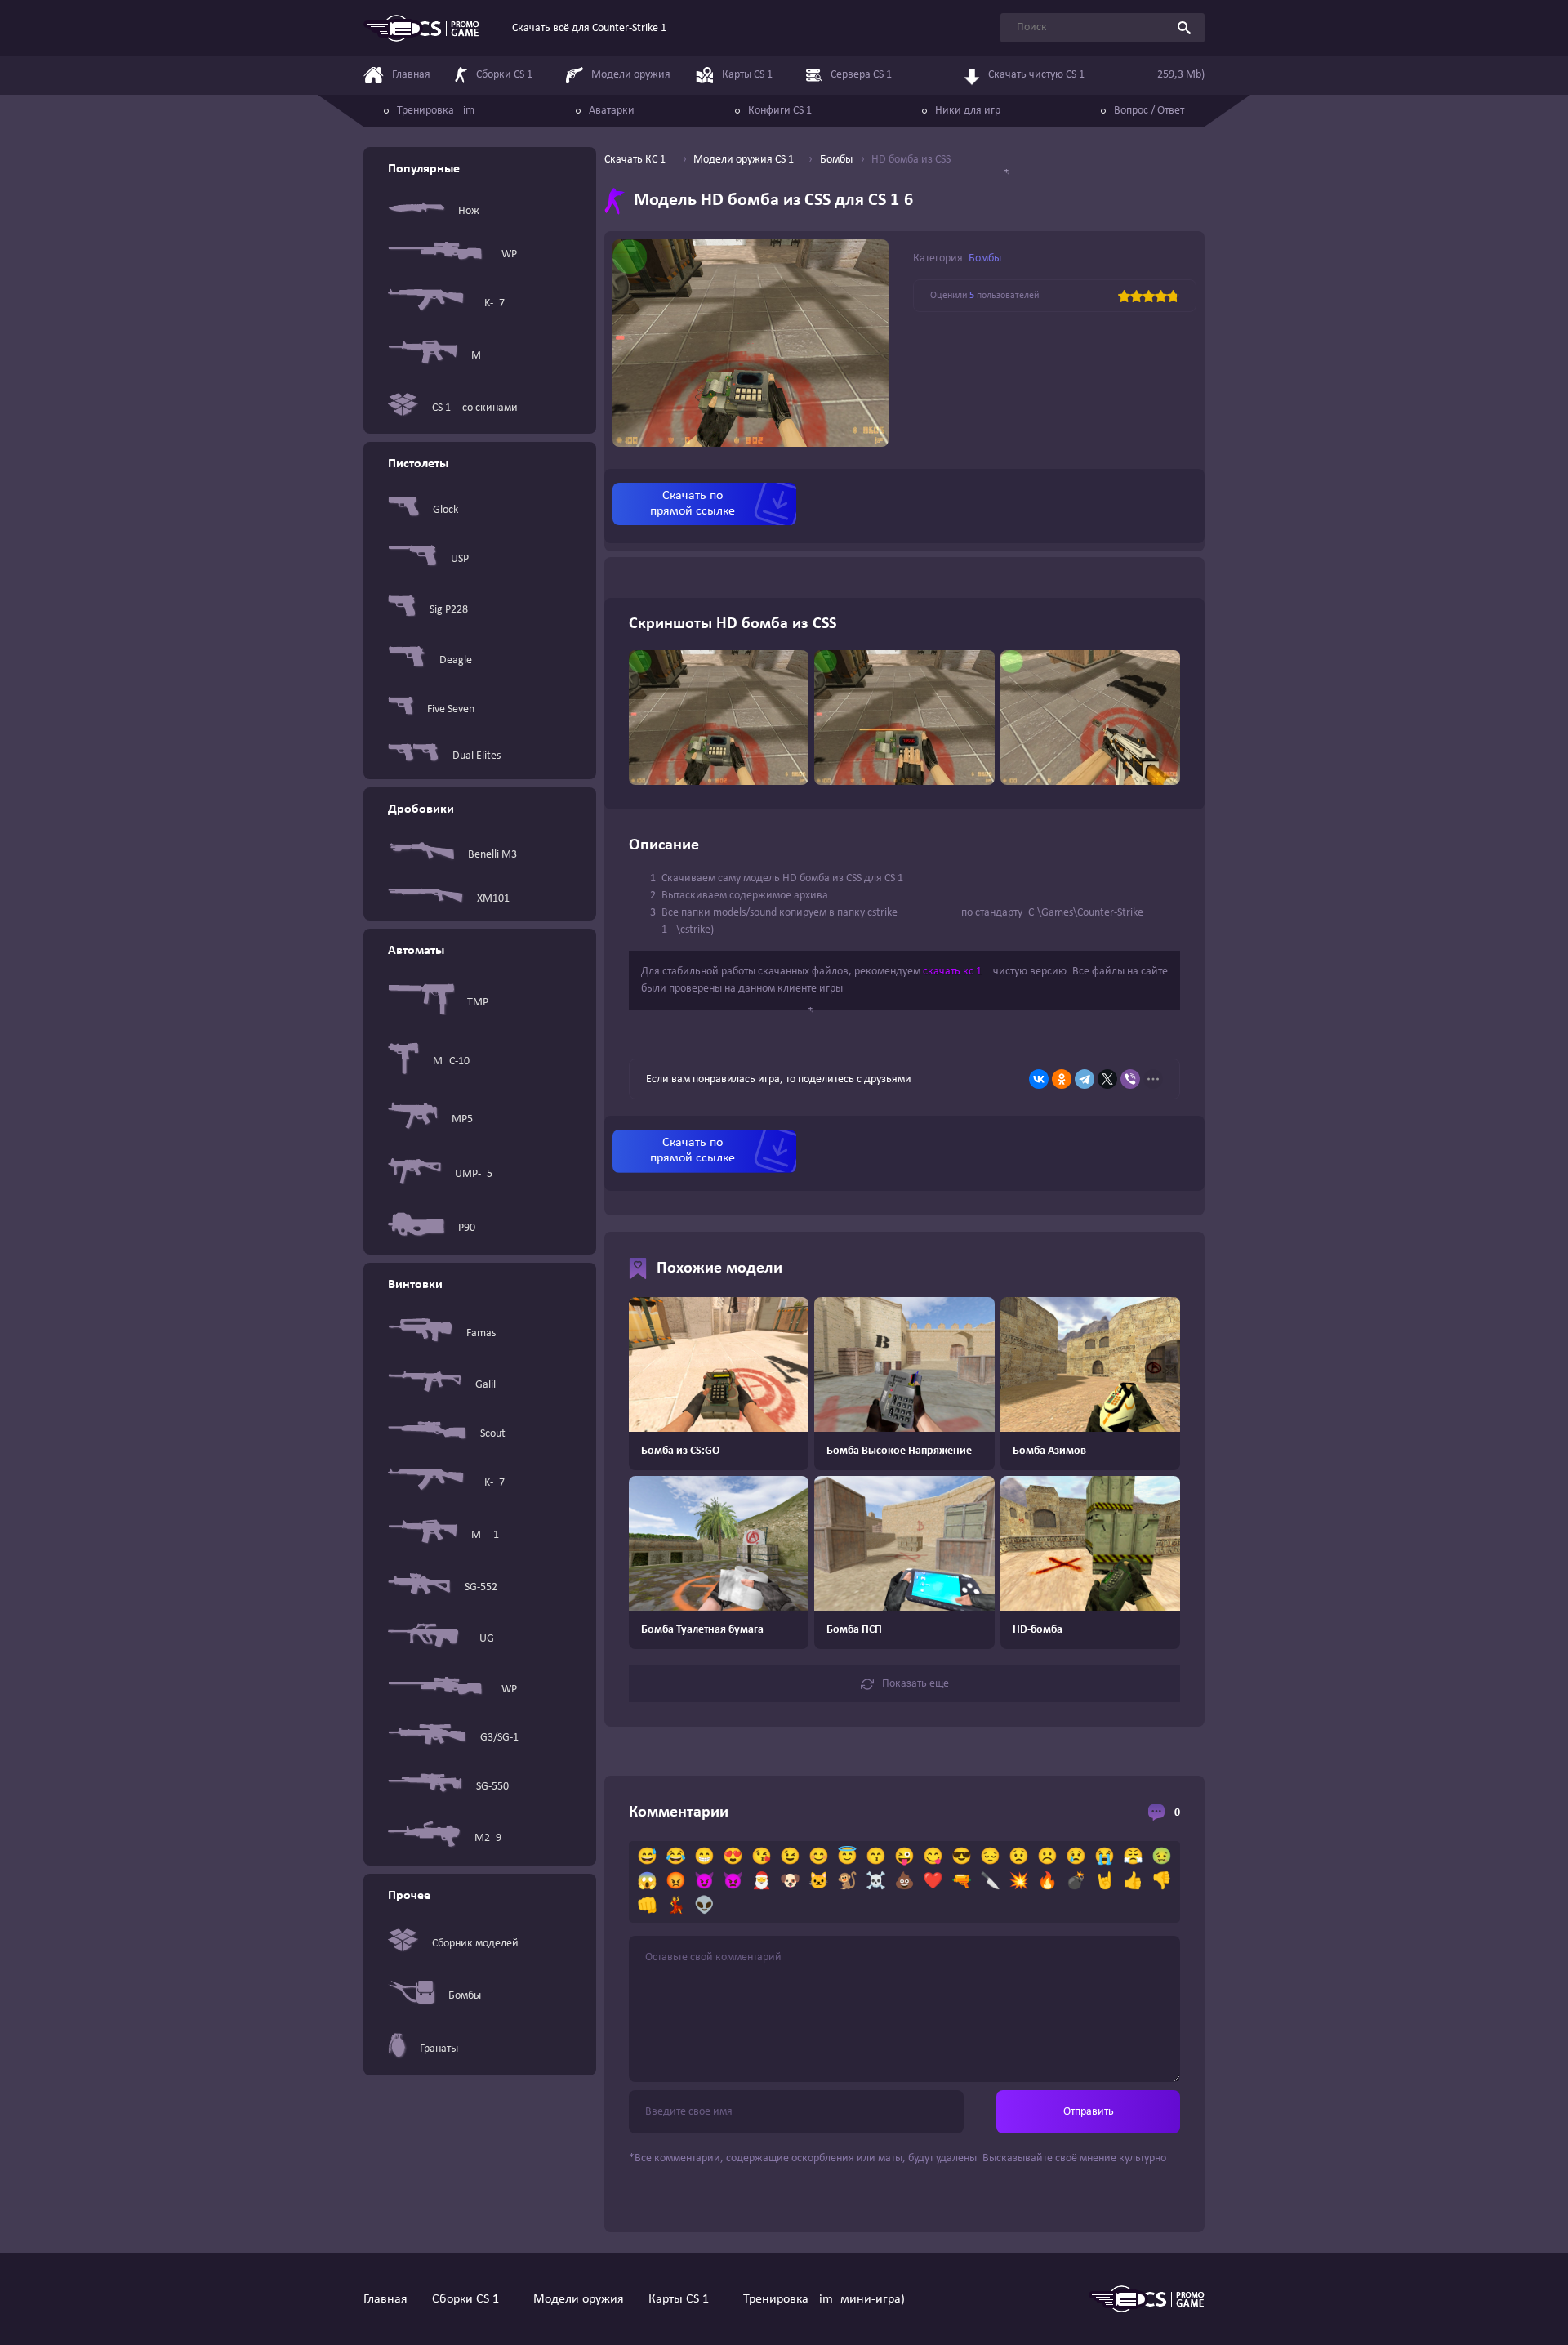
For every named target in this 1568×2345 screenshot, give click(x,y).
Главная (385, 2299)
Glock (445, 510)
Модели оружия (579, 2299)
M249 (488, 1838)
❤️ (933, 1882)
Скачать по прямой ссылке (693, 504)
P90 (467, 1228)
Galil (486, 1385)
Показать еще (915, 1684)
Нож (469, 211)
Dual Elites (477, 756)
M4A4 (485, 356)
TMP (478, 1003)
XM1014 (496, 899)
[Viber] (1130, 1079)
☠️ (876, 1882)
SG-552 (481, 1587)
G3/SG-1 (499, 1738)
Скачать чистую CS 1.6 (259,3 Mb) (1096, 75)
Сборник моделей (475, 1944)
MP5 (462, 1119)
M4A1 (485, 1535)
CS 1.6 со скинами (475, 408)
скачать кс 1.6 (957, 972)
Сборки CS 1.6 (470, 2299)
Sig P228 (449, 610)
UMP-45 (474, 1174)
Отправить (1089, 2112)
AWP (506, 254)
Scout (493, 1434)
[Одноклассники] (1062, 1079)
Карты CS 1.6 (684, 2299)
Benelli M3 (492, 855)
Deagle (456, 660)
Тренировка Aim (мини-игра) (824, 2299)
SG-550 (492, 1787)
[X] (1107, 1079)
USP (460, 559)
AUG (483, 1639)
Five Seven (451, 709)
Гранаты (439, 2049)
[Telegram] (1085, 1079)
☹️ (1047, 1857)
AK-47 (491, 303)
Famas (481, 1333)
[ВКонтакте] (1039, 1079)
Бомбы (465, 1996)
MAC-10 (451, 1061)
